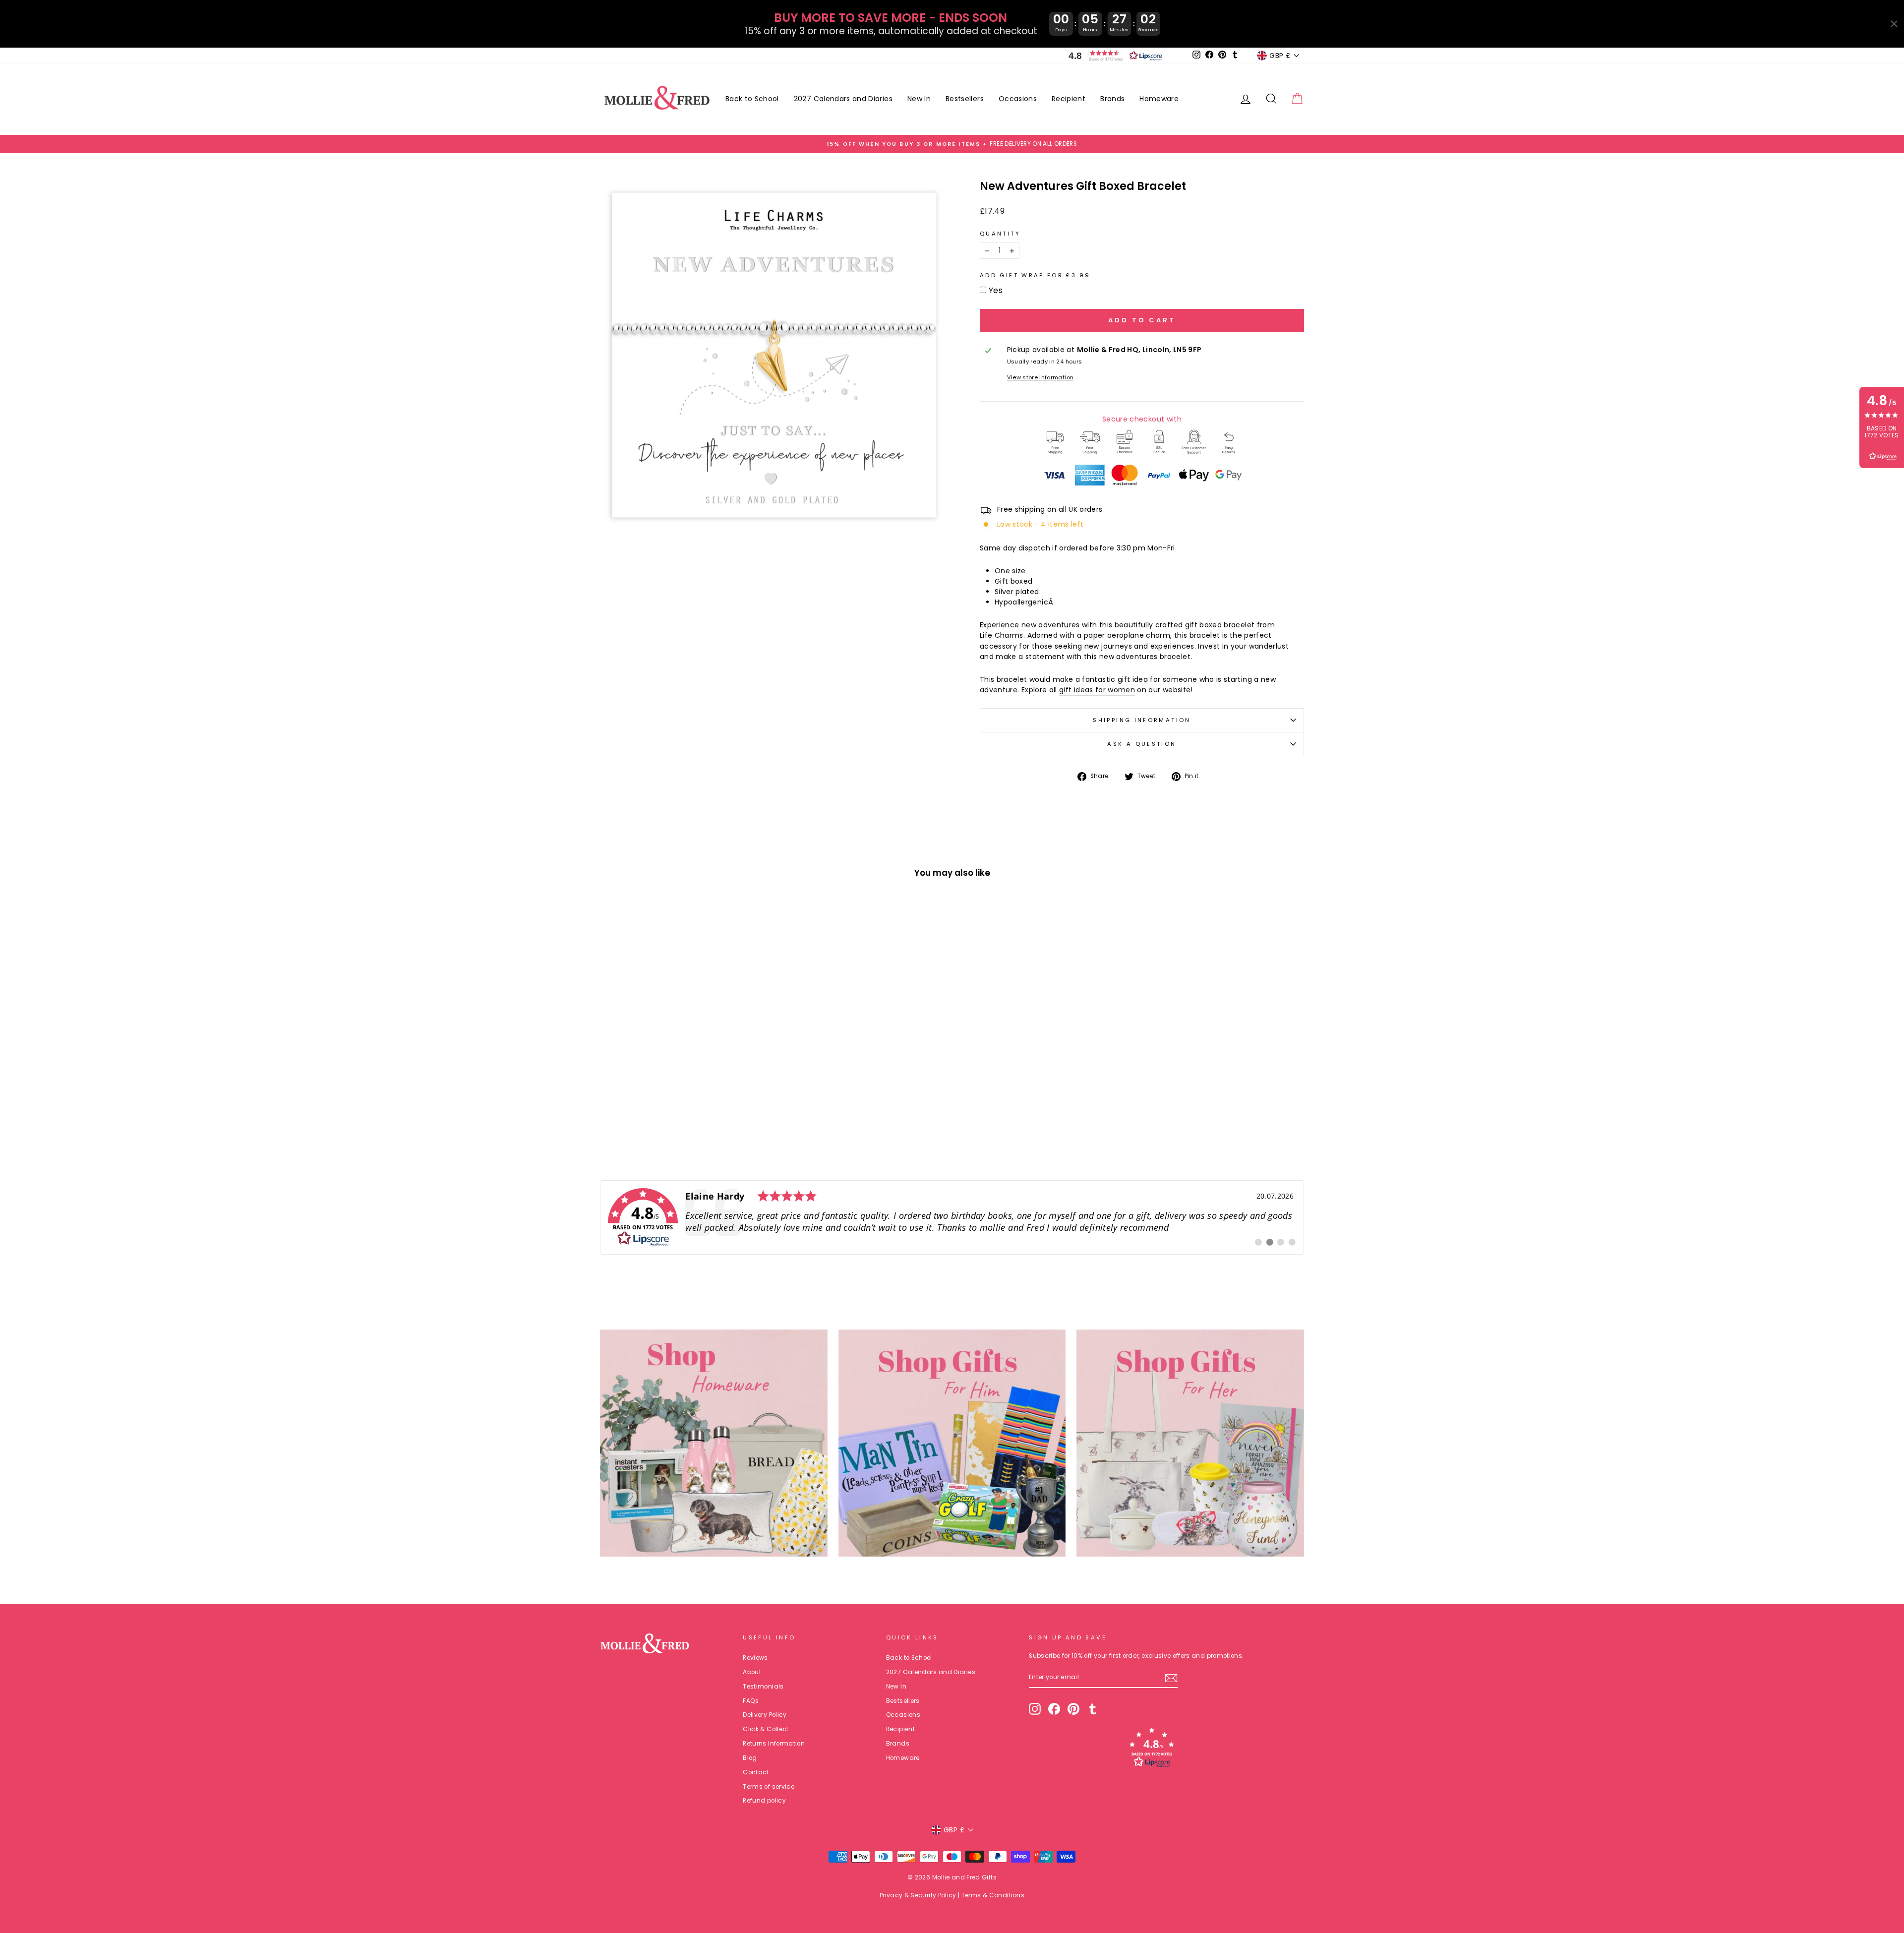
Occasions (1018, 99)
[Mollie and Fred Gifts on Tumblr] (1093, 1709)
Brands (1112, 99)
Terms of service (769, 1787)
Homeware (1159, 99)
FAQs (751, 1701)
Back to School (752, 99)
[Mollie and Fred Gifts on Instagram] (1035, 1709)
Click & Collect (766, 1729)
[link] (952, 1217)
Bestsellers (965, 99)
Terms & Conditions (993, 1895)
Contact (756, 1772)
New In (919, 99)
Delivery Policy (765, 1715)
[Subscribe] (1171, 1678)
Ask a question (1142, 744)
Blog (750, 1758)
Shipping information (1142, 720)
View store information (1041, 377)
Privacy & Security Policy (918, 1895)
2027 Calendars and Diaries (843, 99)
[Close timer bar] (1894, 24)
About (752, 1672)
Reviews (755, 1658)
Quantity (1000, 234)
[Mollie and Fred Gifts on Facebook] (1054, 1709)
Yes (996, 290)
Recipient (1069, 99)
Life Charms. (1002, 635)
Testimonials (763, 1687)
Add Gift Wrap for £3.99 (1035, 275)
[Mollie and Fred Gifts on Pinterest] (1073, 1709)
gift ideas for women (1097, 690)
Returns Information (774, 1744)
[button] (1113, 56)
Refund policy (764, 1801)
